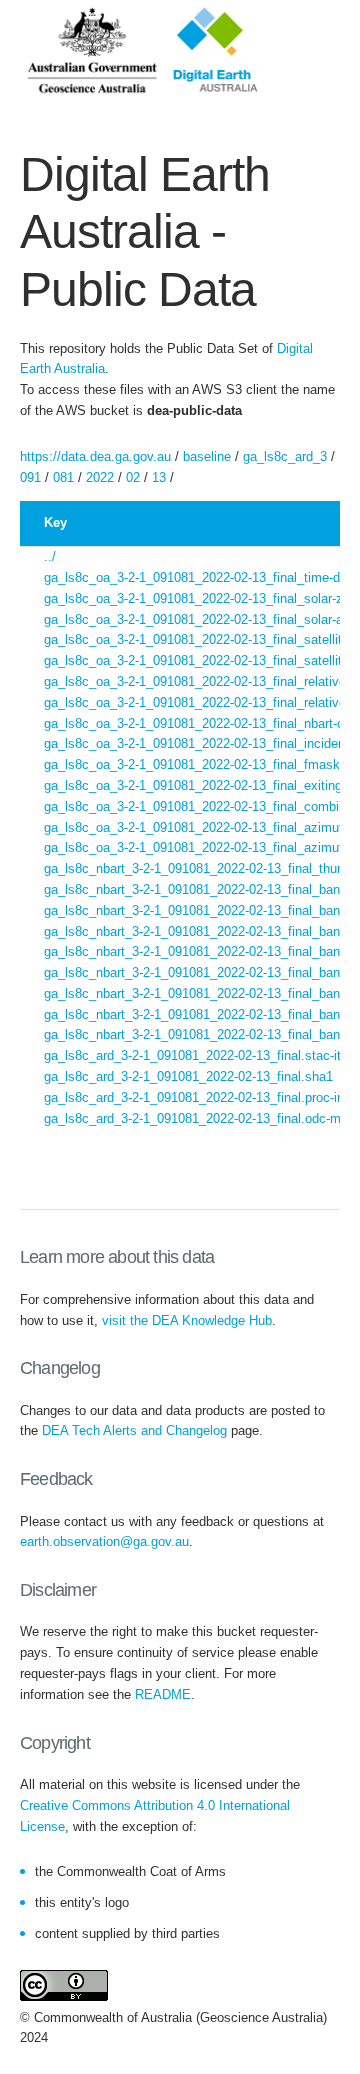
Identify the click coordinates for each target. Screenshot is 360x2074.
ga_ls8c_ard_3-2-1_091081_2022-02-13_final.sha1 (188, 1076)
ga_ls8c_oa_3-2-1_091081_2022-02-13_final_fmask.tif (199, 764)
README (163, 1694)
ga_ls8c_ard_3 (285, 456)
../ (50, 556)
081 (63, 477)
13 (159, 477)
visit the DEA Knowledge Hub (187, 1320)
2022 (100, 477)
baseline (207, 456)
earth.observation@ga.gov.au (104, 1541)
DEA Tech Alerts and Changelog (134, 1430)
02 (133, 477)
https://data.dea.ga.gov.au (95, 456)
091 (30, 477)
